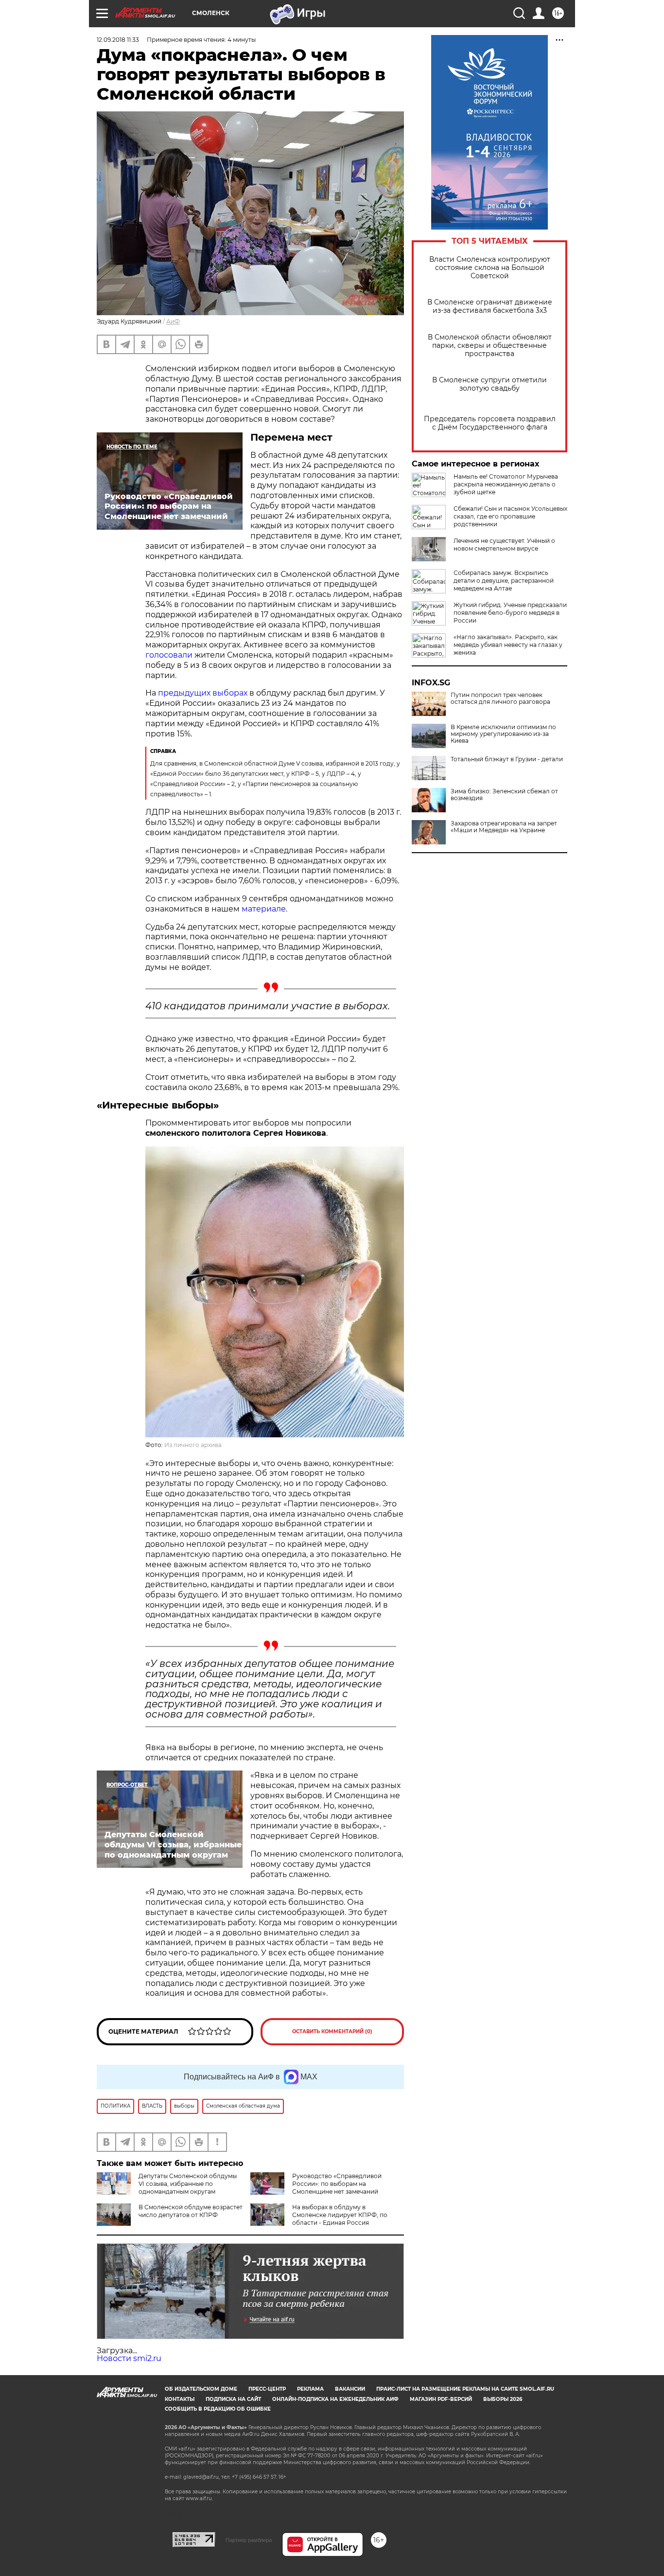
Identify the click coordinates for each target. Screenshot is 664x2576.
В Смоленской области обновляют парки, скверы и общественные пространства (490, 346)
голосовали (169, 655)
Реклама (310, 2389)
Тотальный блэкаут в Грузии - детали (507, 759)
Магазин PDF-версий (441, 2399)
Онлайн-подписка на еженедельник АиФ (335, 2399)
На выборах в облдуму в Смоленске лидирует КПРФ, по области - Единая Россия (340, 2215)
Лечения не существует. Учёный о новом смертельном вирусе (504, 545)
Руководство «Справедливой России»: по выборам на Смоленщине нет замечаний (337, 2184)
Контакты (180, 2399)
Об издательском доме (201, 2389)
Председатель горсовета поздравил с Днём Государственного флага (490, 423)
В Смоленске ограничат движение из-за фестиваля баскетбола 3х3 (490, 306)
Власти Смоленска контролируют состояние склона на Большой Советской (490, 268)
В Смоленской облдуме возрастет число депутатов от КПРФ (191, 2211)
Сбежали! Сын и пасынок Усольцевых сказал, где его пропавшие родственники (510, 516)
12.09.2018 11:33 (118, 40)
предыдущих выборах (203, 693)
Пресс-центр (267, 2389)
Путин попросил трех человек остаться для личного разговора (500, 698)
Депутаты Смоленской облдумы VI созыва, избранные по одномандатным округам (188, 2184)
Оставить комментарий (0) (332, 2031)
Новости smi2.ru (129, 2358)
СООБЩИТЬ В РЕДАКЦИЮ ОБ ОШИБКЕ (218, 2409)
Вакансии (350, 2389)
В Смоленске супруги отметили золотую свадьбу (489, 384)
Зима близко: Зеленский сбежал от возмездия (504, 795)
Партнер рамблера (249, 2540)
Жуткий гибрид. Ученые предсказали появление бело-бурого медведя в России (510, 613)
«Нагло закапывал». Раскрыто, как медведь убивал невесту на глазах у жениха (508, 645)
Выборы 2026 (503, 2399)
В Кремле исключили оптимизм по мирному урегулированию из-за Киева (503, 734)
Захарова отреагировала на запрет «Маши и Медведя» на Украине (504, 827)
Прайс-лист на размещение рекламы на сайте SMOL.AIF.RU (465, 2389)
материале (264, 909)
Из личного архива (193, 1445)
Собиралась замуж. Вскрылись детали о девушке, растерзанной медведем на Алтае (504, 581)
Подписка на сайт (233, 2399)
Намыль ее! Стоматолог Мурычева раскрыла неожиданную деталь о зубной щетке (506, 484)
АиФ (173, 321)
